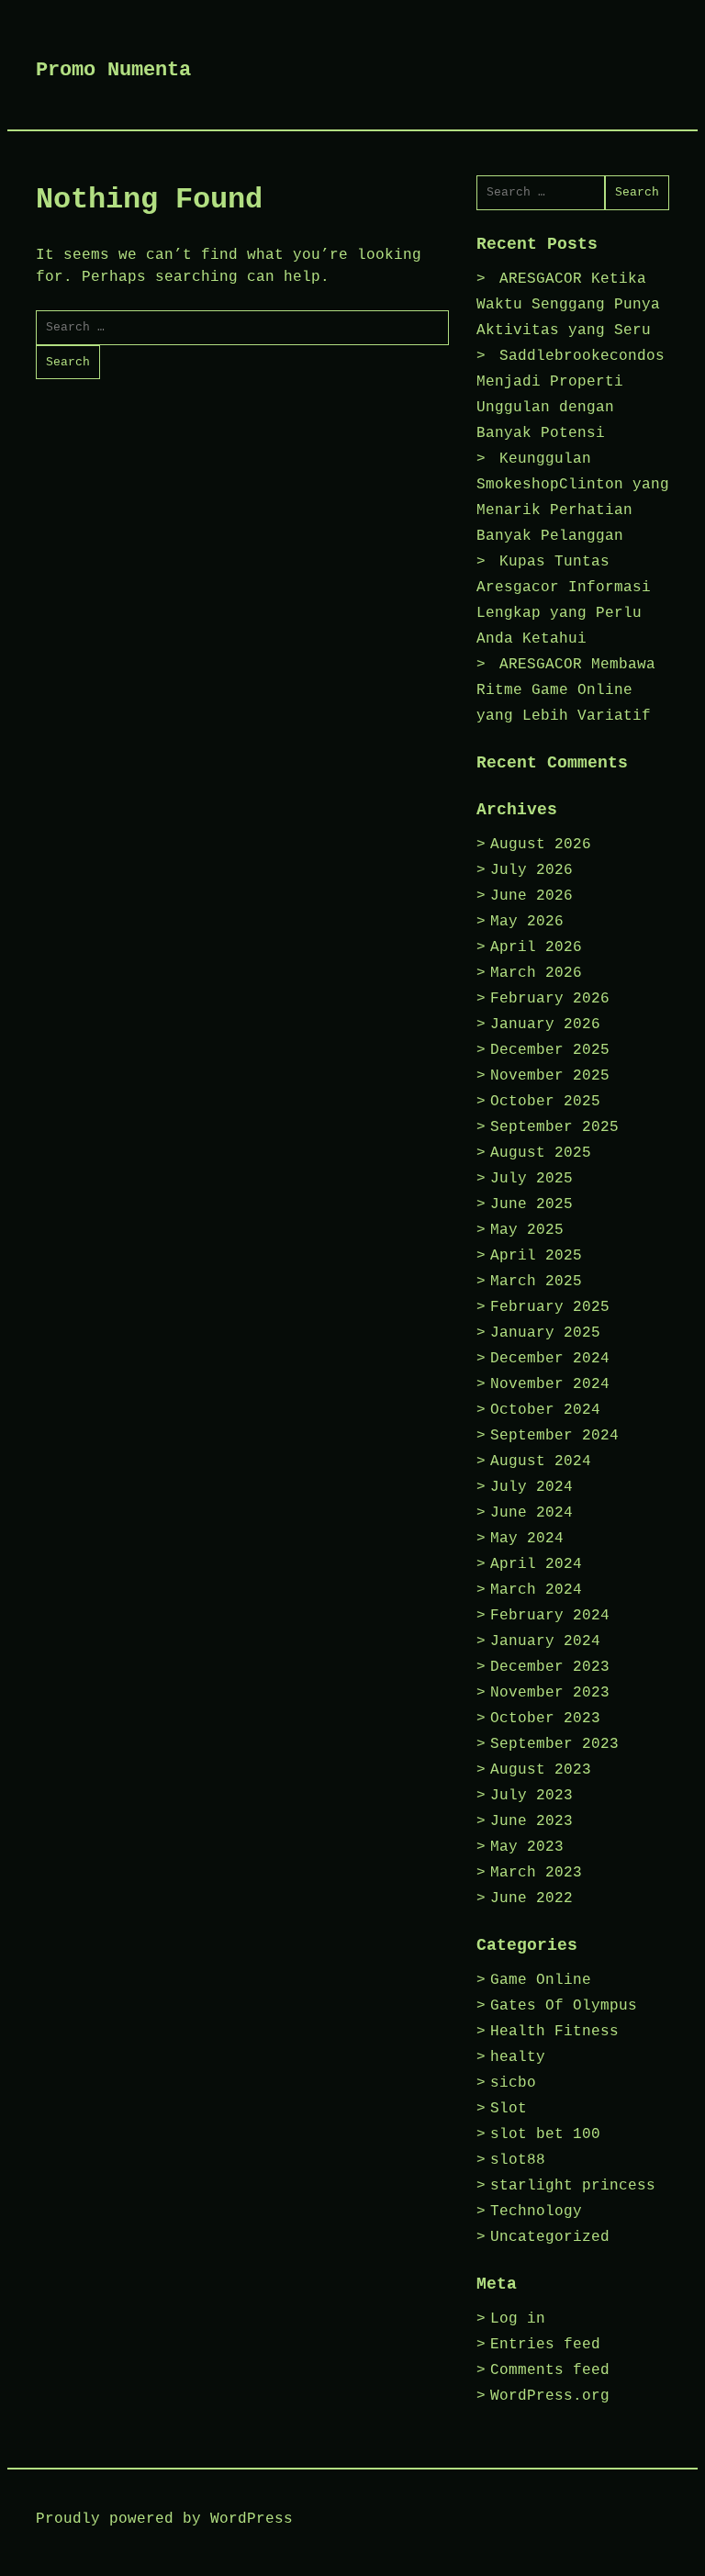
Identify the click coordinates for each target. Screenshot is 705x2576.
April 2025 (536, 1256)
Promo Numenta (113, 70)
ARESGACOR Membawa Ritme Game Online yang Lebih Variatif (566, 690)
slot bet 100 (545, 2134)
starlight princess (573, 2186)
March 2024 (536, 1590)
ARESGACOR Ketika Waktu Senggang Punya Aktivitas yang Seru (568, 305)
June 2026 (532, 896)
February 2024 (550, 1616)
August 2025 (541, 1153)
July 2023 (532, 1796)
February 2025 (550, 1307)
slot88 (518, 2160)
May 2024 (527, 1539)
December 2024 (550, 1359)
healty (518, 2057)
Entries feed (545, 2345)
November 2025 (550, 1076)
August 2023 (541, 1770)
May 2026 (527, 922)
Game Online (541, 1980)
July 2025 (532, 1179)
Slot (509, 2109)
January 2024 (545, 1641)
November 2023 (550, 1693)
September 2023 (554, 1744)
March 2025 (536, 1282)
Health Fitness (554, 2032)
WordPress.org (550, 2396)
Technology (536, 2212)
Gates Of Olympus (564, 2006)
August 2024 (541, 1462)
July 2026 (532, 870)
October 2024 (545, 1410)
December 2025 (550, 1050)
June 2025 (532, 1204)
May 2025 (527, 1230)
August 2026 (541, 845)
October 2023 (545, 1719)
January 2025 (545, 1333)
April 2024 (536, 1564)
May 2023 (527, 1847)
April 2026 (536, 947)
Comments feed (550, 2370)
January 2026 (545, 1025)
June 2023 (532, 1821)
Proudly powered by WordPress (164, 2519)
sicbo (513, 2083)
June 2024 (532, 1513)
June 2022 (532, 1898)
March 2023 (536, 1873)
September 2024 (554, 1436)
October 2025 (545, 1102)
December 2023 (550, 1667)
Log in (518, 2319)
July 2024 (532, 1487)
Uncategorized (550, 2237)
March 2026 (536, 973)
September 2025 (554, 1127)
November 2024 (550, 1384)
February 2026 (550, 999)
